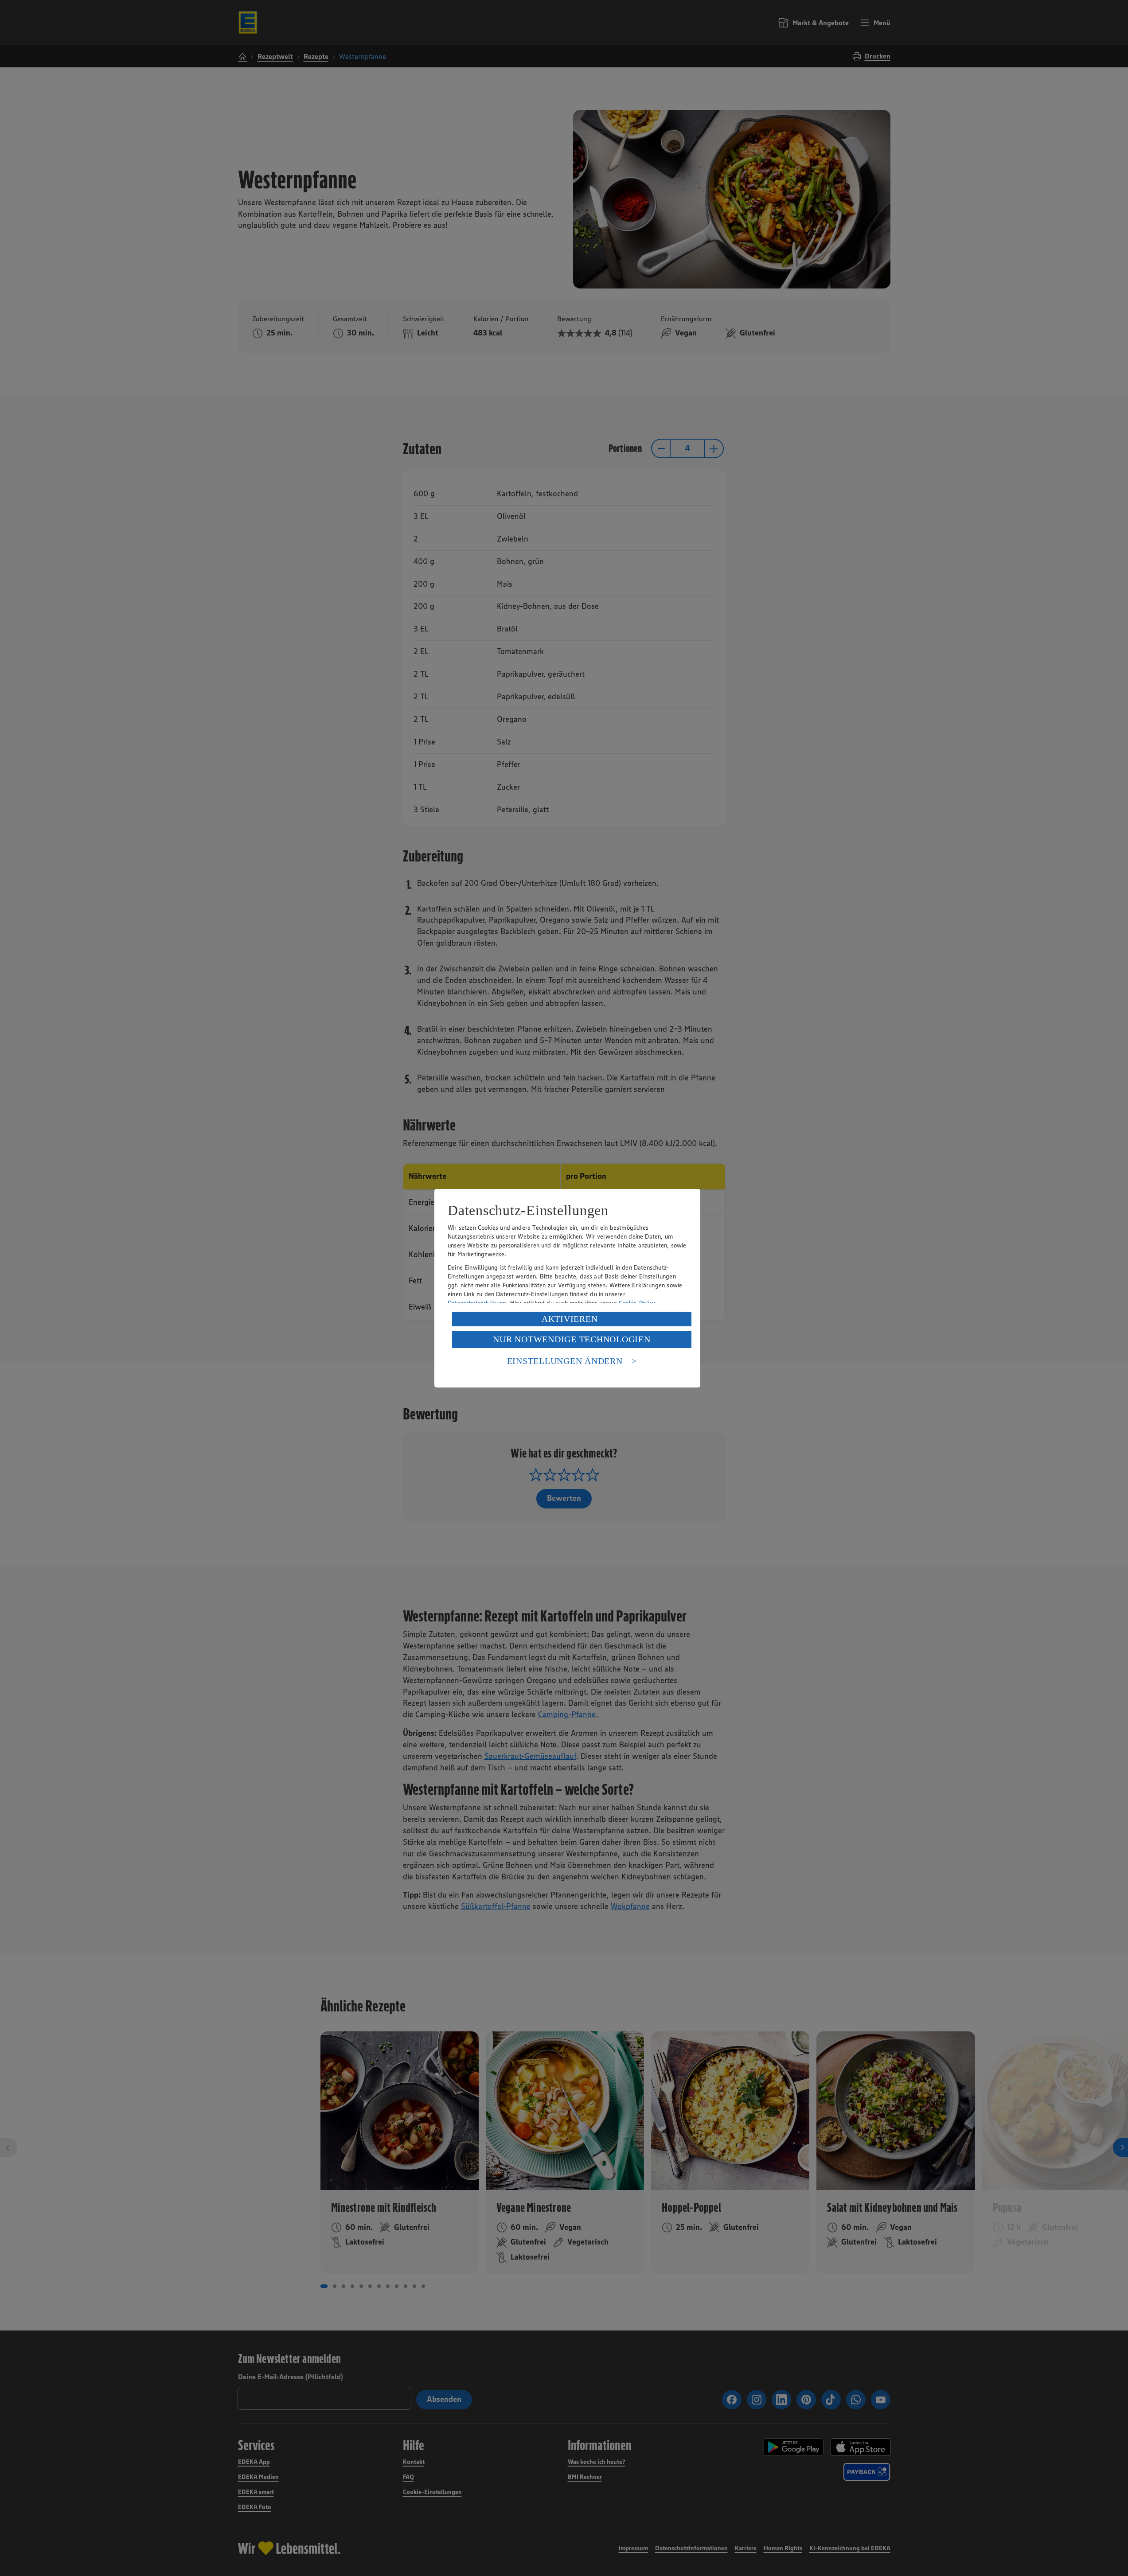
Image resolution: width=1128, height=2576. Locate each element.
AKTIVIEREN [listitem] (570, 1319)
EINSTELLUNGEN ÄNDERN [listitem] (565, 1361)
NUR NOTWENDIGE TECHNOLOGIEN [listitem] (572, 1339)
